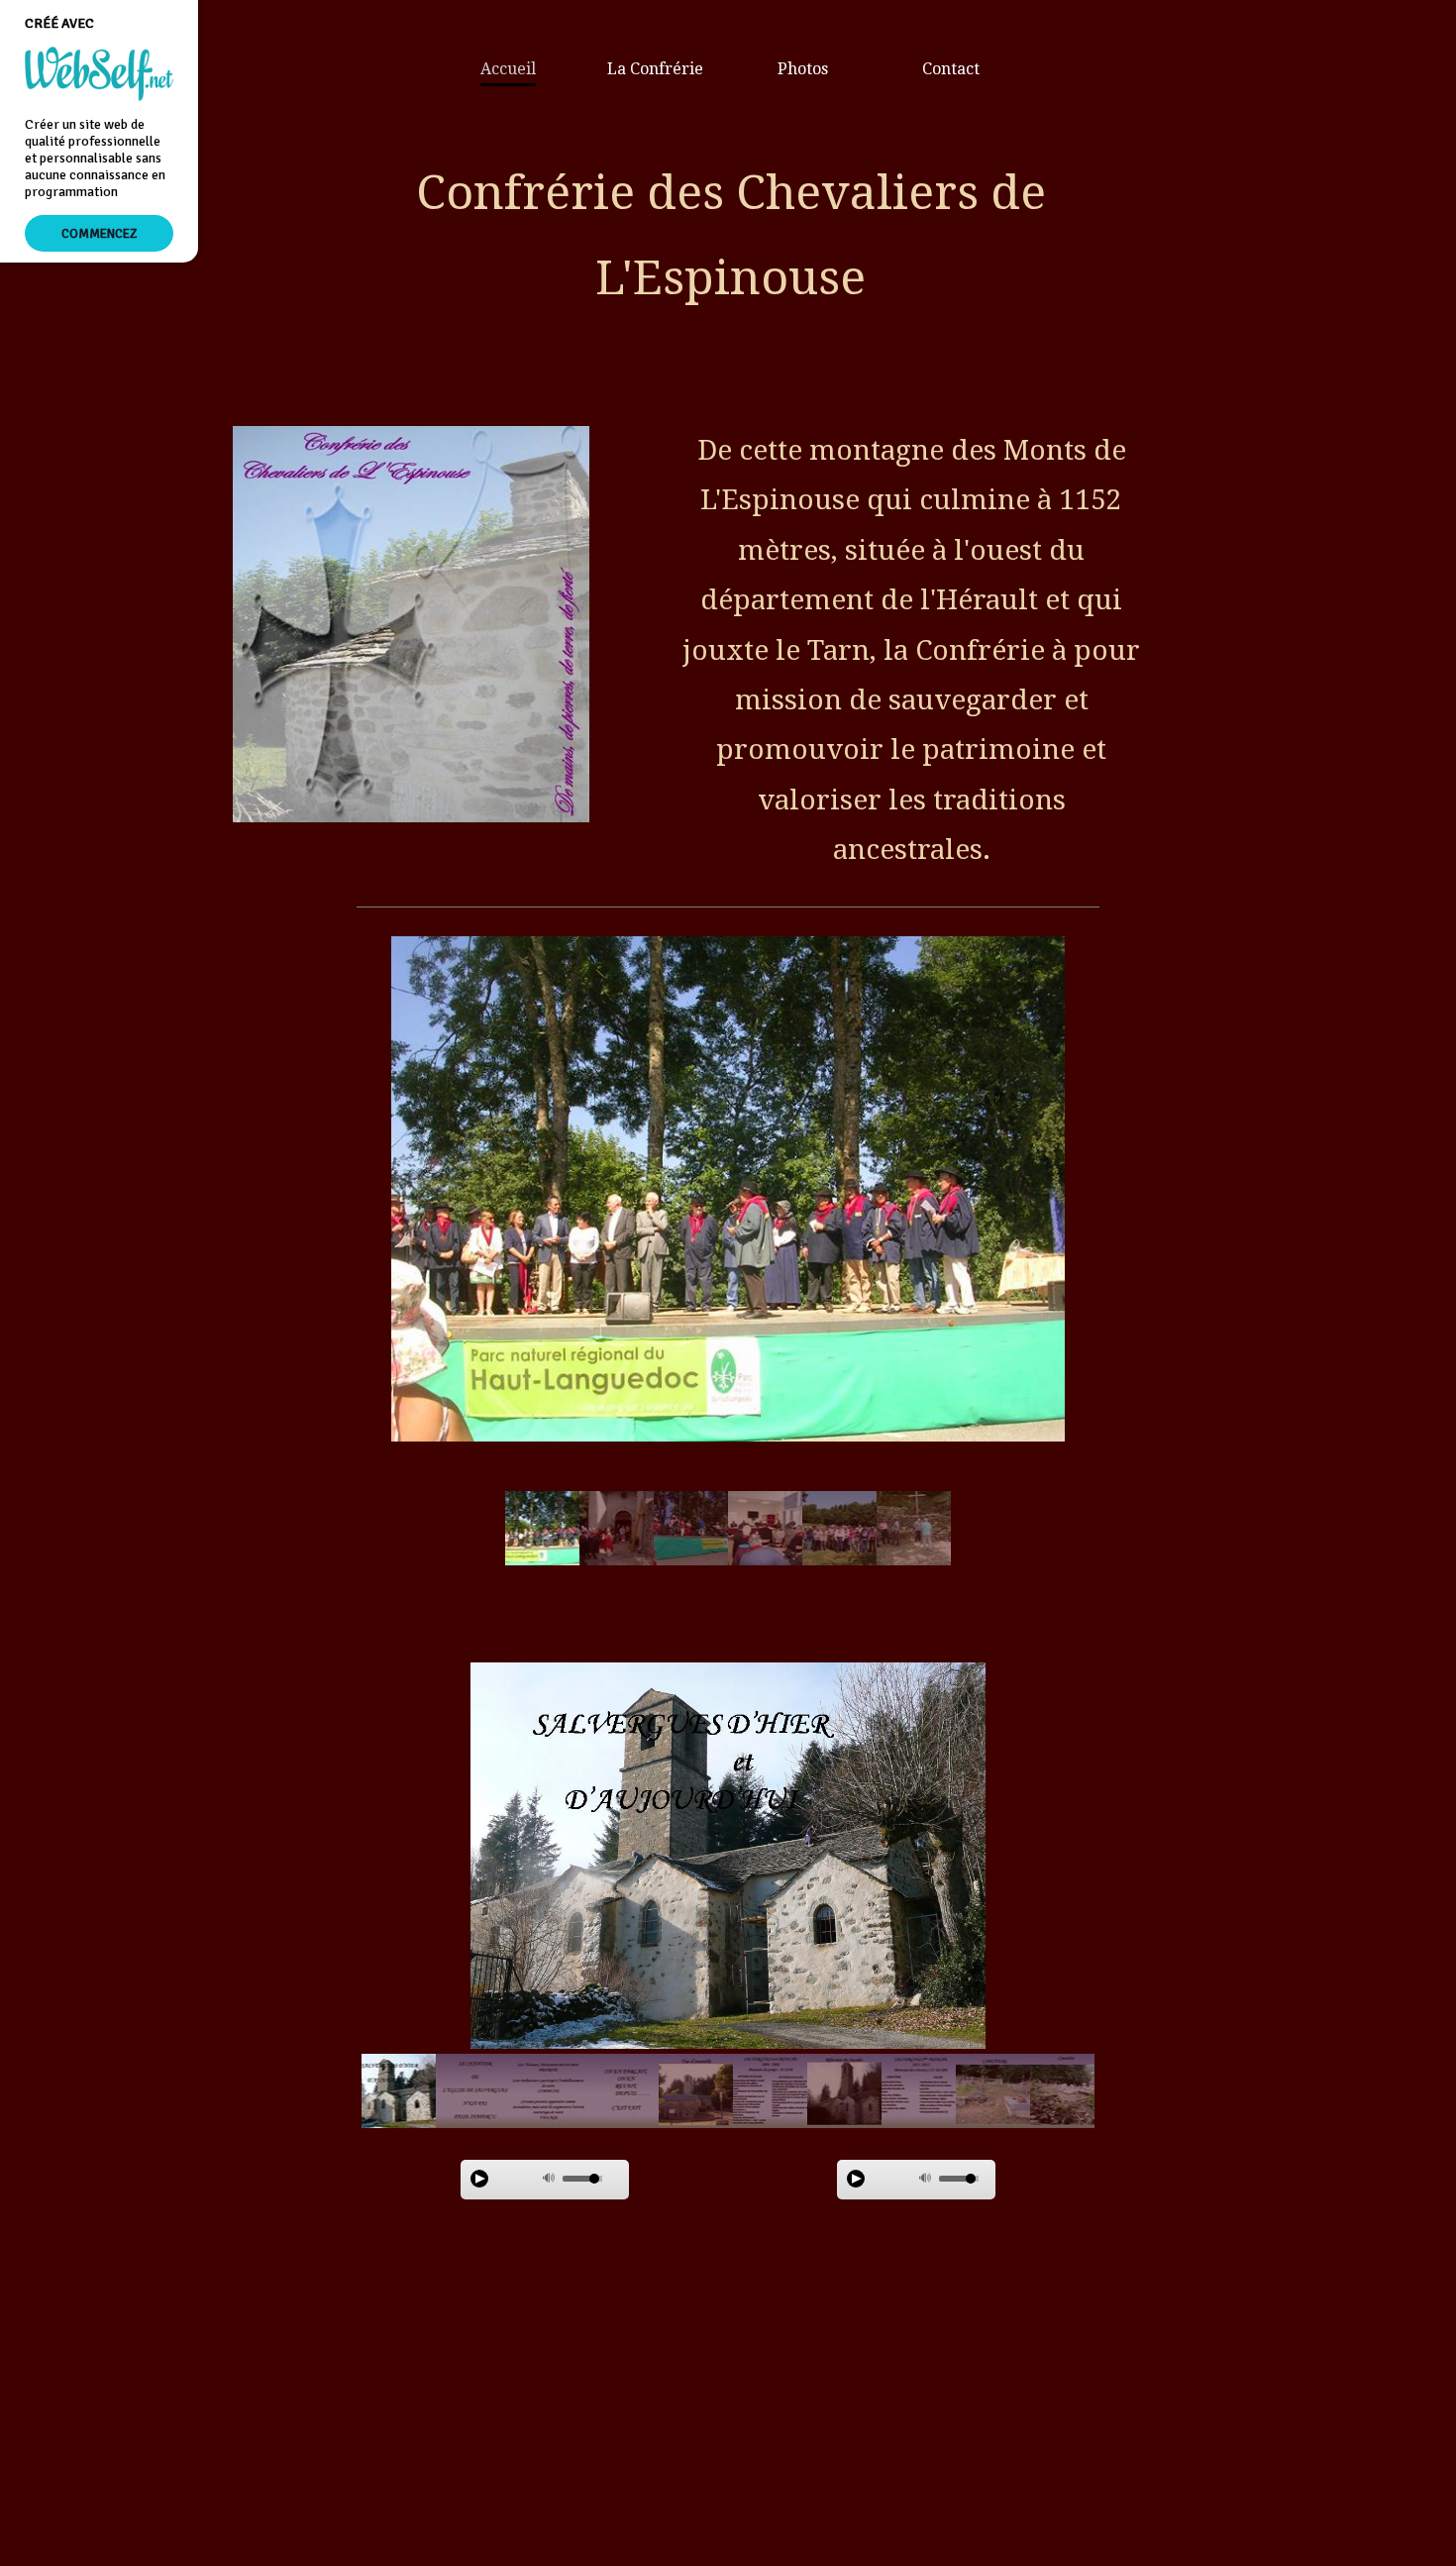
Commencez (99, 233)
